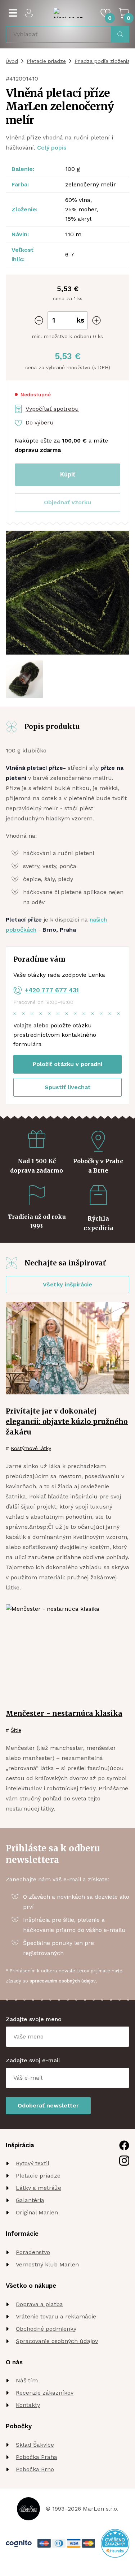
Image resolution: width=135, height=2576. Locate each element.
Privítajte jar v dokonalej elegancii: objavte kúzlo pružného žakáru (67, 1421)
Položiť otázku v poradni (67, 1064)
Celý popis (52, 148)
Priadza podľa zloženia (102, 61)
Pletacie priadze (46, 61)
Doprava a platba (39, 2304)
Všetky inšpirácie (67, 1284)
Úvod (12, 61)
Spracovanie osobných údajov (57, 2341)
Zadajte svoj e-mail (33, 2060)
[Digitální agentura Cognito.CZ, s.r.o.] (19, 2543)
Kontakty (28, 2405)
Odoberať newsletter (48, 2105)
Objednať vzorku (67, 502)
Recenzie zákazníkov (45, 2393)
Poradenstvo (33, 2252)
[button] (67, 502)
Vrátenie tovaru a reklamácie (56, 2316)
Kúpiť (68, 474)
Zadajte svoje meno (34, 2019)
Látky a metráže (39, 2188)
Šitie (16, 1730)
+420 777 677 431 (52, 990)
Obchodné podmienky (46, 2329)
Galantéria (30, 2200)
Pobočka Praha (37, 2457)
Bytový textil (33, 2163)
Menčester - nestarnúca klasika (64, 1713)
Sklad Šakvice (35, 2445)
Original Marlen (37, 2212)
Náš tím (27, 2380)
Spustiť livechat (68, 1087)
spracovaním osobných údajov (63, 1981)
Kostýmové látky (31, 1448)
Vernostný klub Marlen (47, 2264)
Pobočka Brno (35, 2469)
